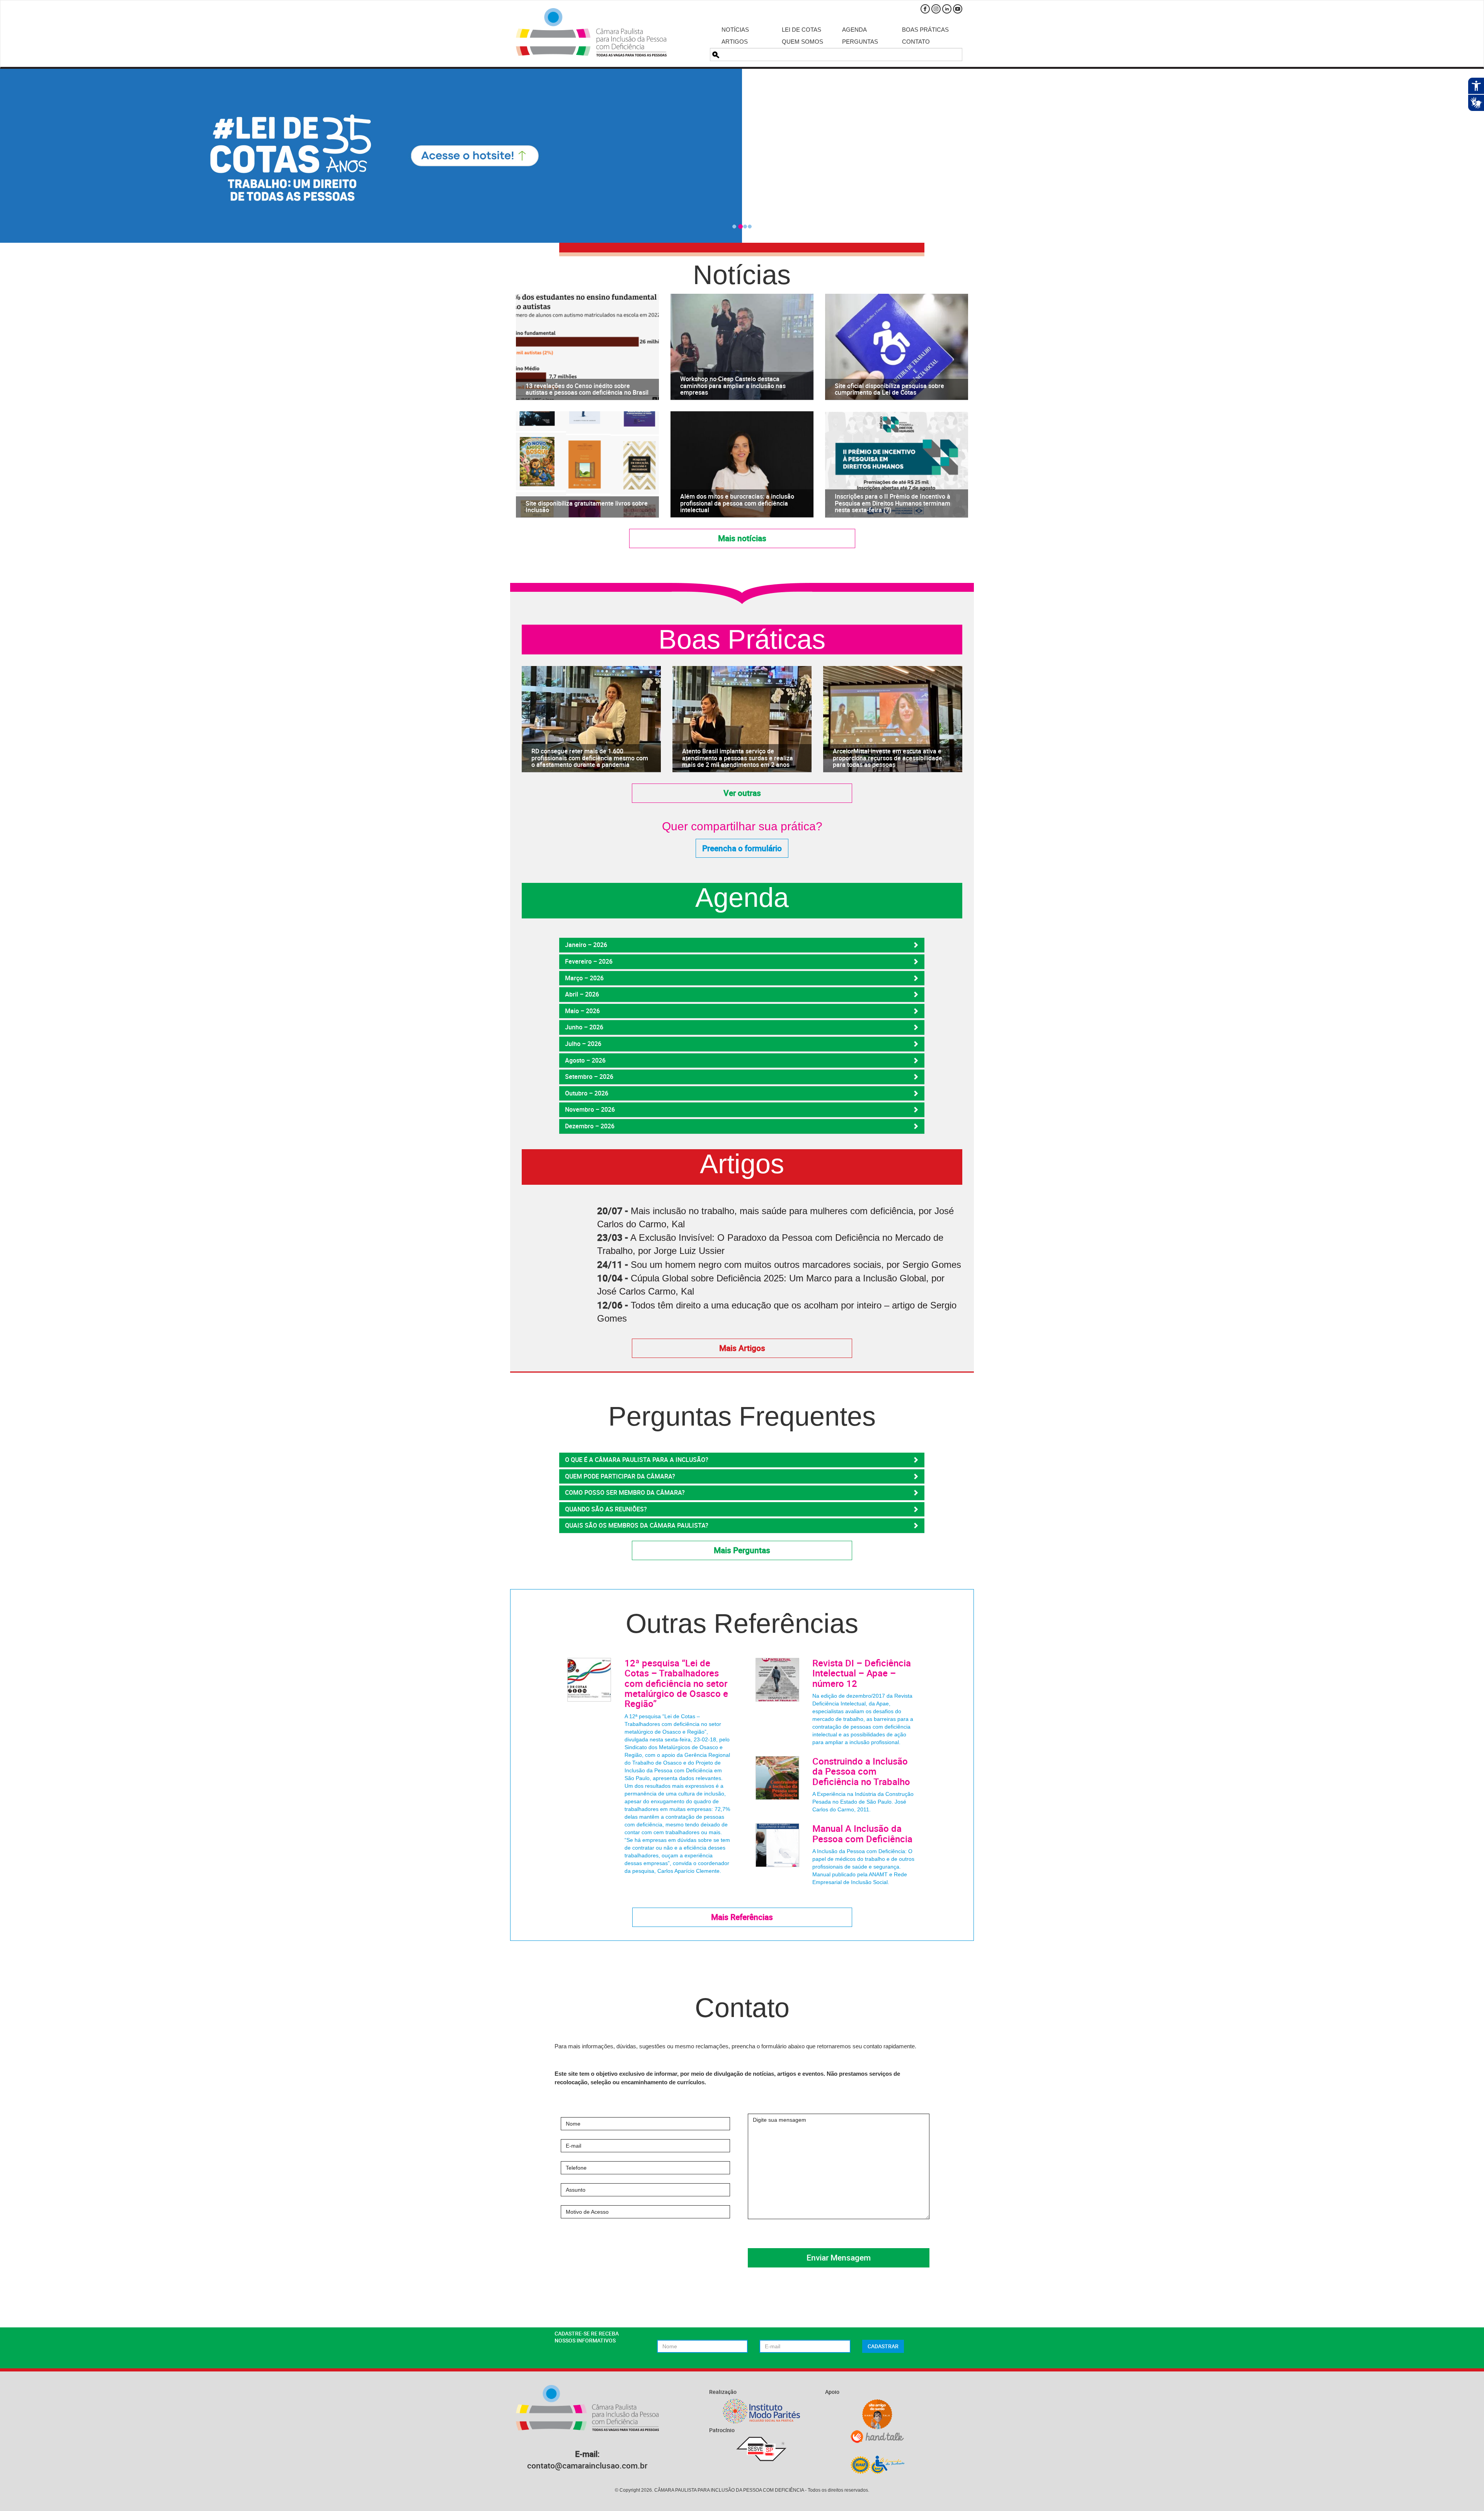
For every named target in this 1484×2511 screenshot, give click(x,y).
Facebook (925, 9)
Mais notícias (742, 538)
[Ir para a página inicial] (591, 32)
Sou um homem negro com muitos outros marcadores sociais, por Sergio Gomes (796, 1265)
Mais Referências (742, 1917)
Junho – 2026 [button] (584, 1027)
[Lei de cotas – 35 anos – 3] (742, 156)
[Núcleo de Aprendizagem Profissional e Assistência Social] (877, 2464)
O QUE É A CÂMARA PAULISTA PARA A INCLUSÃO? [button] (637, 1460)
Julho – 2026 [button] (583, 1044)
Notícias (735, 30)
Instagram (936, 9)
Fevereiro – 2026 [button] (589, 961)
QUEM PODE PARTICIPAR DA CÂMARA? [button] (620, 1476)
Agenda (854, 30)
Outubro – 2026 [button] (587, 1093)
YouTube (958, 9)
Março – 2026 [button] (584, 978)
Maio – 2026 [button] (582, 1011)
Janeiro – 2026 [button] (586, 945)
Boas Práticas (925, 30)
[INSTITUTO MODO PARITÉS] (761, 2411)
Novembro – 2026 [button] (590, 1109)
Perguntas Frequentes (742, 1416)
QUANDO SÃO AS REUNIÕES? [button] (606, 1509)
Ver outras (742, 793)
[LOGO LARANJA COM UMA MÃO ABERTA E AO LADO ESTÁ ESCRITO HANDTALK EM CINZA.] (877, 2437)
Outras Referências (742, 1624)
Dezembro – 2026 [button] (590, 1126)
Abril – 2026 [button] (582, 994)
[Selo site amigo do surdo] (877, 2414)
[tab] (742, 945)
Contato (916, 42)
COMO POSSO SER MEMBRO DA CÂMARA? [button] (625, 1492)
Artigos (735, 42)
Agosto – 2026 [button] (585, 1060)
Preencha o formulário (742, 848)
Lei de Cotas (802, 30)
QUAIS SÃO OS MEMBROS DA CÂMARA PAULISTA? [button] (637, 1525)
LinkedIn (947, 9)
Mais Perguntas (742, 1550)
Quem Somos (802, 42)
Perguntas (860, 42)
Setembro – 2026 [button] (589, 1077)
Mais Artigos (742, 1348)
